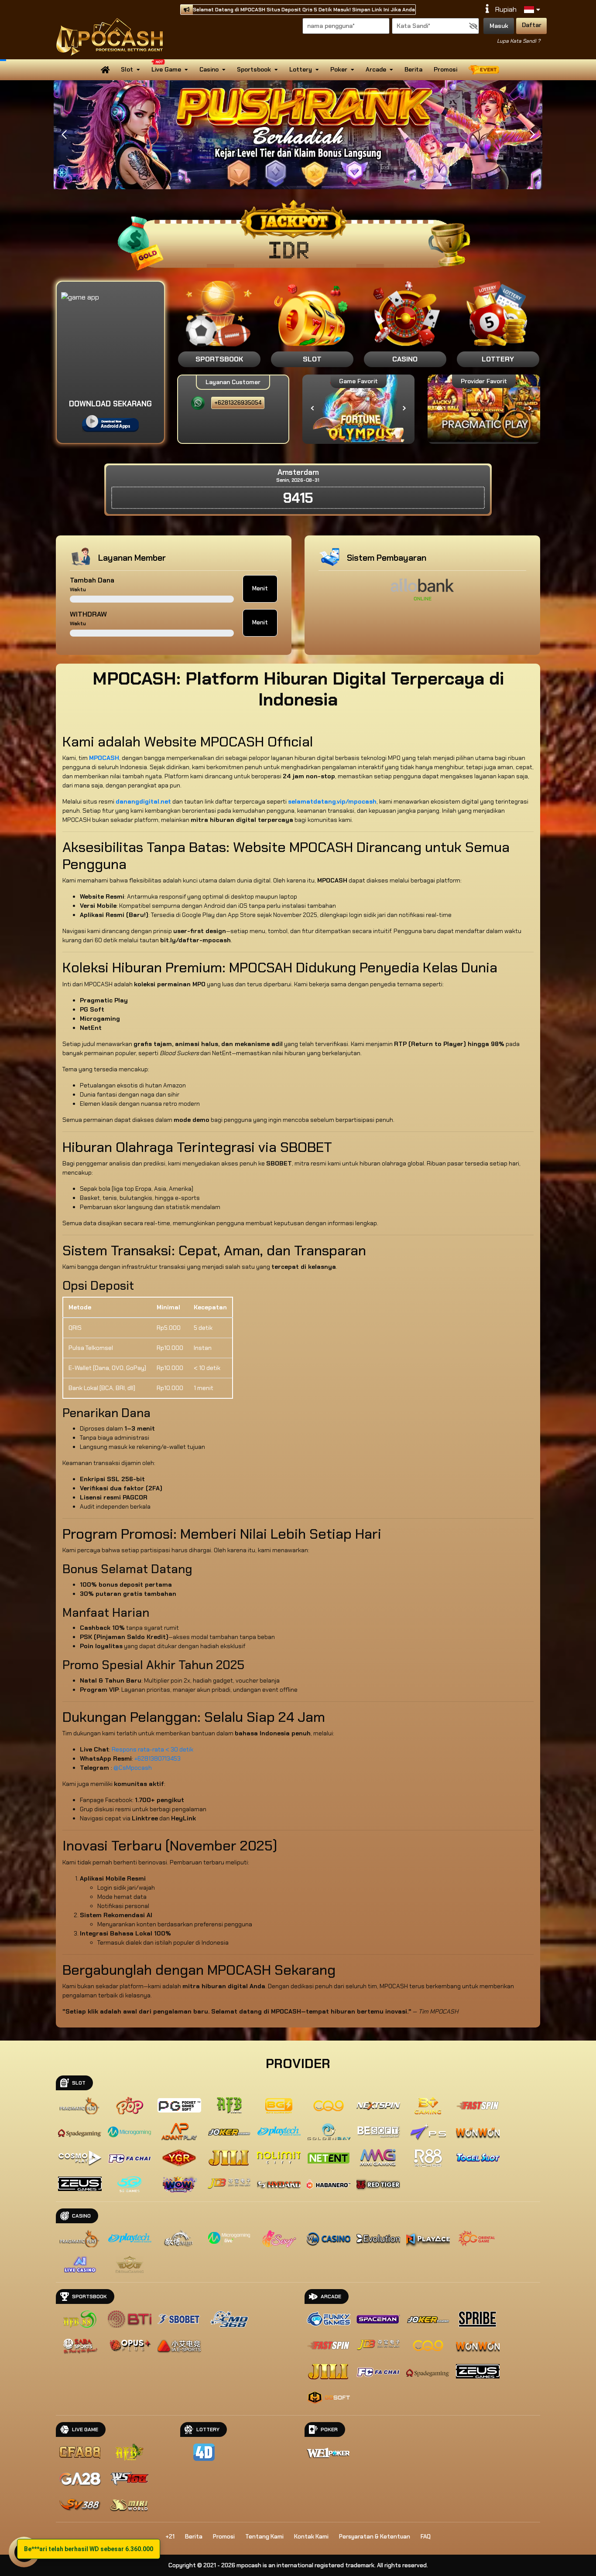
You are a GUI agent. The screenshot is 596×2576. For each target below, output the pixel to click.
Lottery (301, 69)
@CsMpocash (133, 1768)
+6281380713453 (158, 1758)
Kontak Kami (311, 2537)
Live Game (166, 69)
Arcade (376, 69)
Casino (209, 69)
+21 (170, 2537)
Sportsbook (254, 69)
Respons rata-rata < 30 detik (152, 1749)
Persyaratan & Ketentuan (375, 2537)
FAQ (426, 2537)
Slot (127, 69)
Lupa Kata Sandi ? (519, 41)
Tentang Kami (264, 2537)
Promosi (445, 69)
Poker (339, 69)
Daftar (532, 25)
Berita (413, 69)
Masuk (499, 26)
